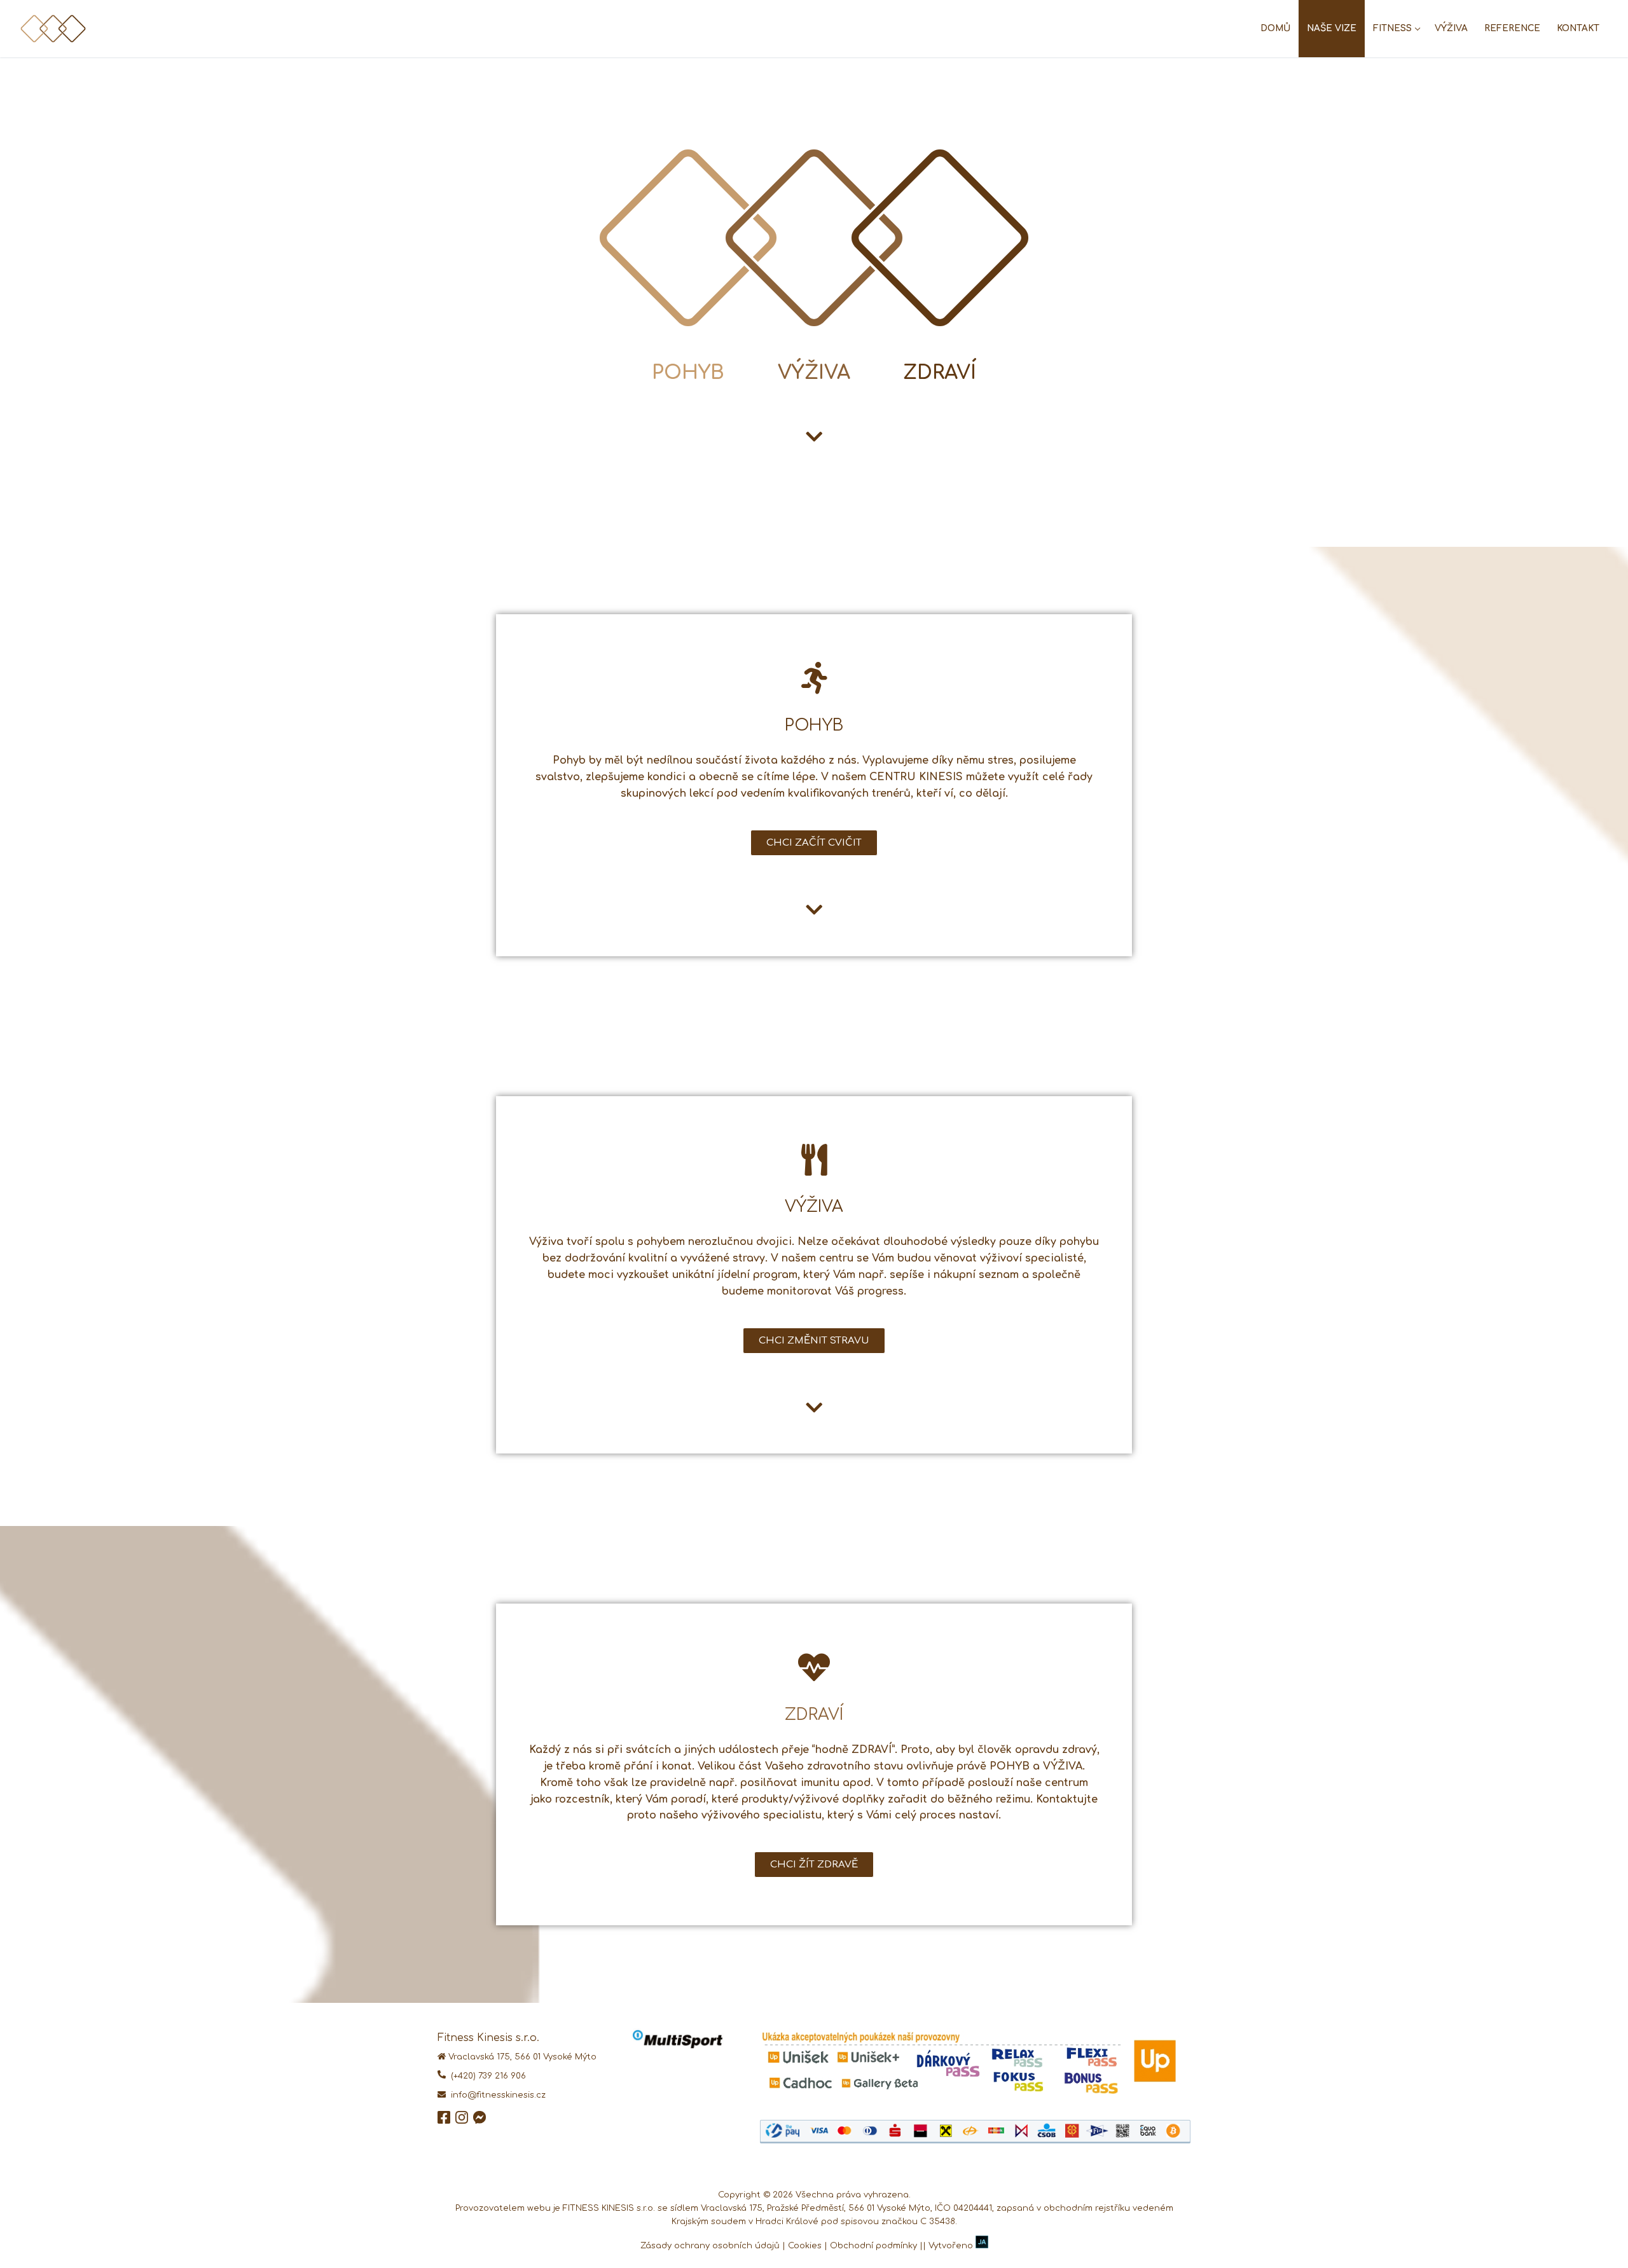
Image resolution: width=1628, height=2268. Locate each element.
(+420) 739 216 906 (486, 2076)
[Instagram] (462, 2121)
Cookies (805, 2246)
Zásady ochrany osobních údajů (710, 2246)
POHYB (688, 373)
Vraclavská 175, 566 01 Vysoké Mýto (522, 2057)
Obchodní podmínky (873, 2246)
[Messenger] (479, 2121)
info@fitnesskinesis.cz (496, 2095)
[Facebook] (444, 2121)
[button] (814, 843)
